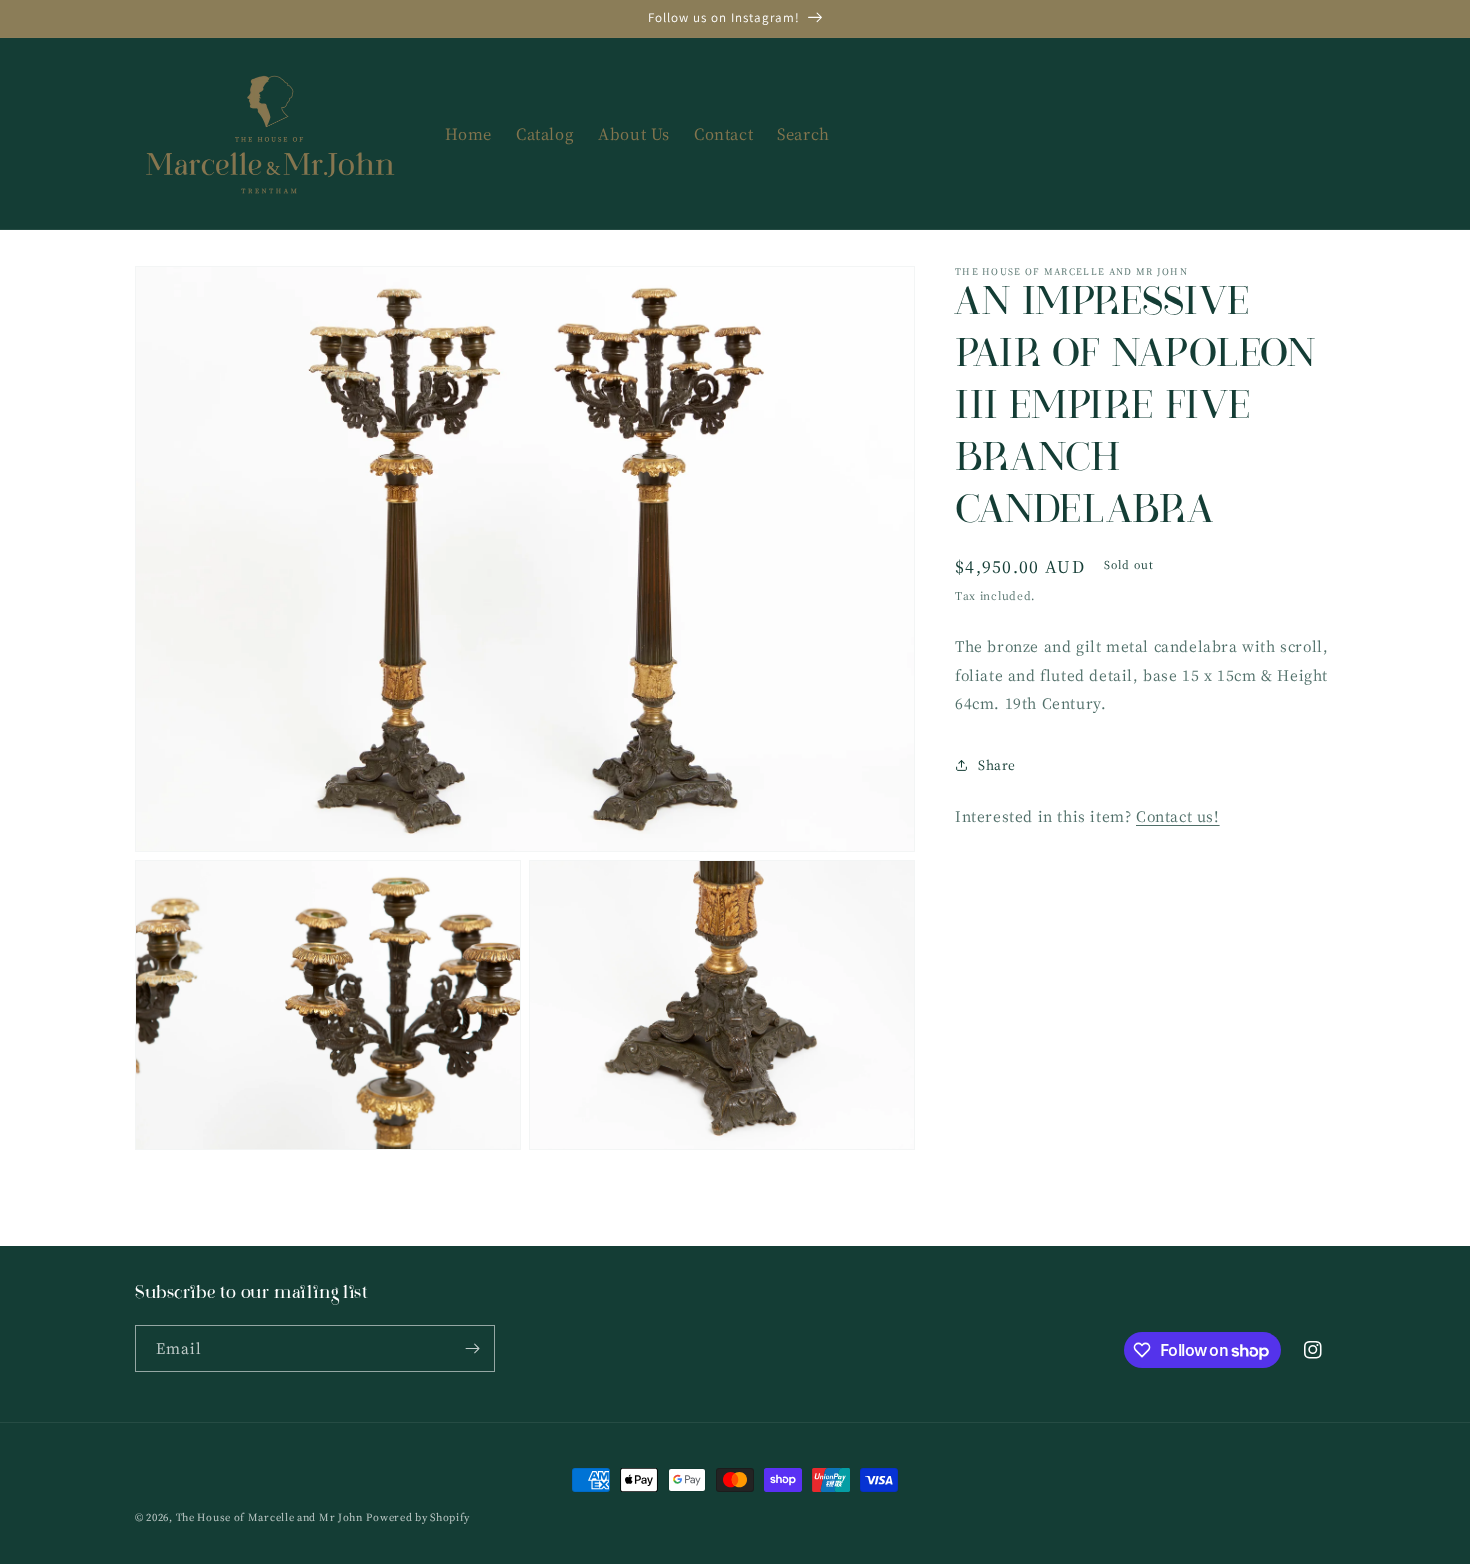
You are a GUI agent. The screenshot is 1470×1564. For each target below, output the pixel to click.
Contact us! (1178, 816)
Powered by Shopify (418, 1517)
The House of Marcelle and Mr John (269, 1517)
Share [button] (997, 765)
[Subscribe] (472, 1348)
